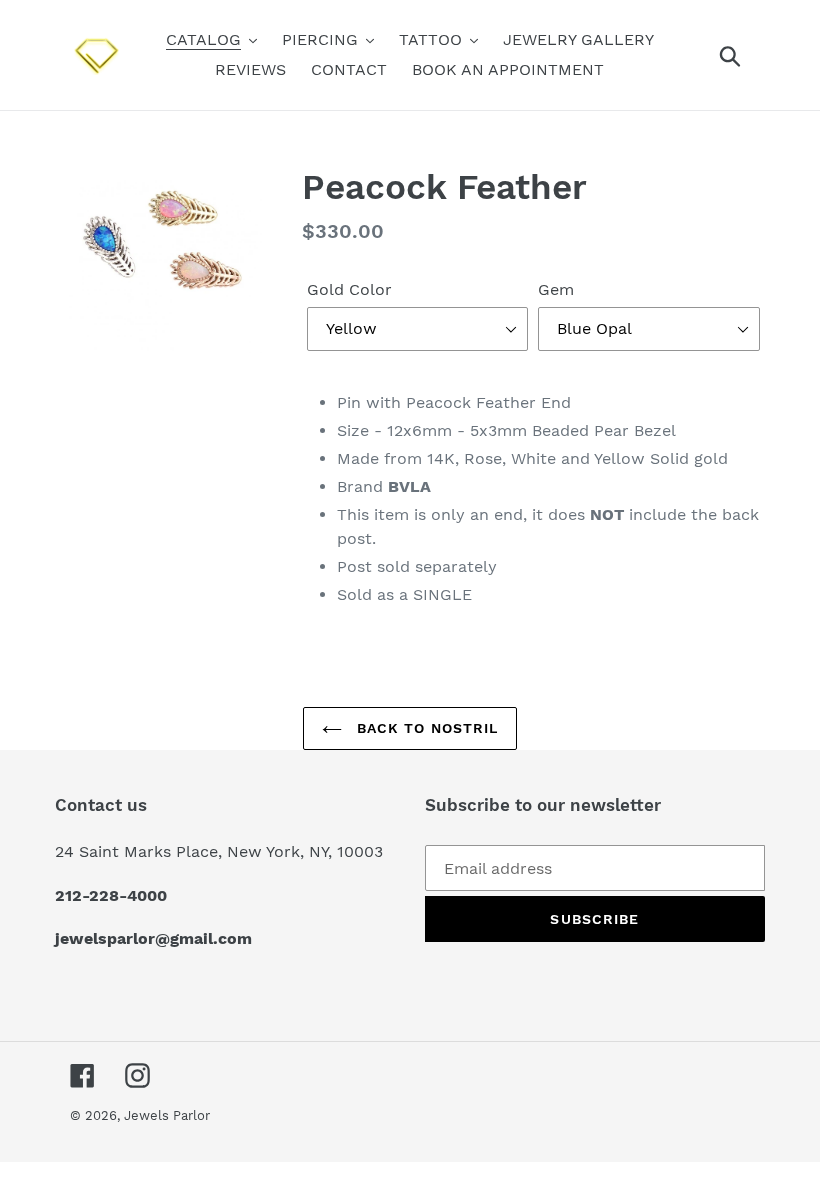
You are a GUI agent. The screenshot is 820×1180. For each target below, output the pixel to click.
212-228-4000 (111, 895)
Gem (556, 289)
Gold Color (349, 289)
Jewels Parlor (167, 1115)
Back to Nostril (425, 728)
